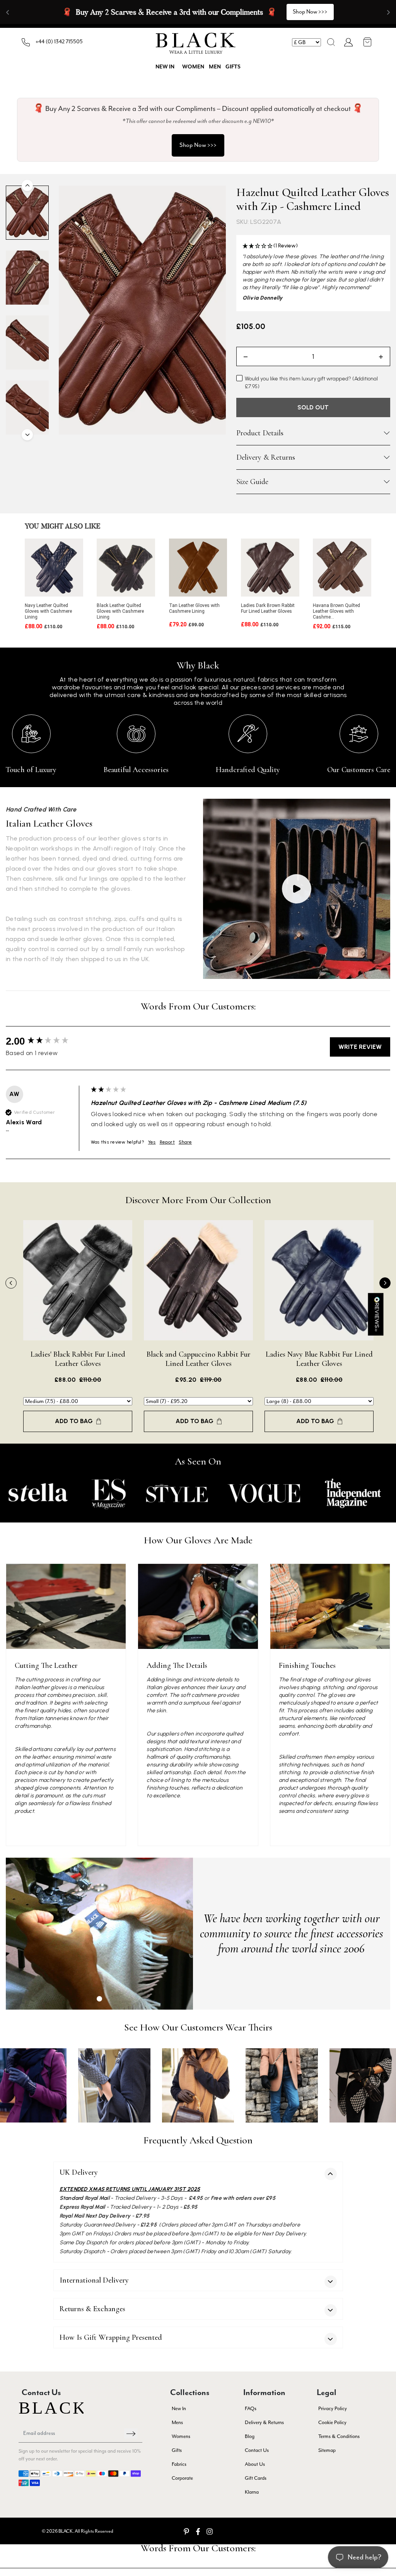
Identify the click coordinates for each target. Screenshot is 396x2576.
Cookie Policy (332, 2422)
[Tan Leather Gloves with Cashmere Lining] (198, 568)
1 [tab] (99, 1999)
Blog (250, 2436)
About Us (255, 2464)
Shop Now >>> (198, 145)
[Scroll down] (27, 435)
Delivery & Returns (266, 457)
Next (385, 1283)
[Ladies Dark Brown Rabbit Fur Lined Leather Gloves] (270, 568)
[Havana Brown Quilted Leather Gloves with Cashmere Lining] (342, 568)
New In (179, 2408)
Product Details (260, 433)
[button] (331, 42)
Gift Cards (256, 2478)
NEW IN (165, 67)
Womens (181, 2436)
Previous (11, 1283)
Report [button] (167, 1142)
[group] (46, 1041)
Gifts (233, 67)
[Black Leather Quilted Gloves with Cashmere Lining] (126, 568)
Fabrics (179, 2464)
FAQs (251, 2408)
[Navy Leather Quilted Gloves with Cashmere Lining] (54, 568)
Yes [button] (152, 1142)
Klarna (252, 2492)
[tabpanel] (99, 1934)
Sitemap (327, 2450)
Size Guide (252, 482)
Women (193, 67)
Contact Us (257, 2450)
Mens (177, 2422)
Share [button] (185, 1142)
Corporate (182, 2478)
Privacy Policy (333, 2408)
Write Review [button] (360, 1047)
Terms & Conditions (339, 2436)
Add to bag (74, 1421)
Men (215, 67)
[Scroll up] (27, 185)
